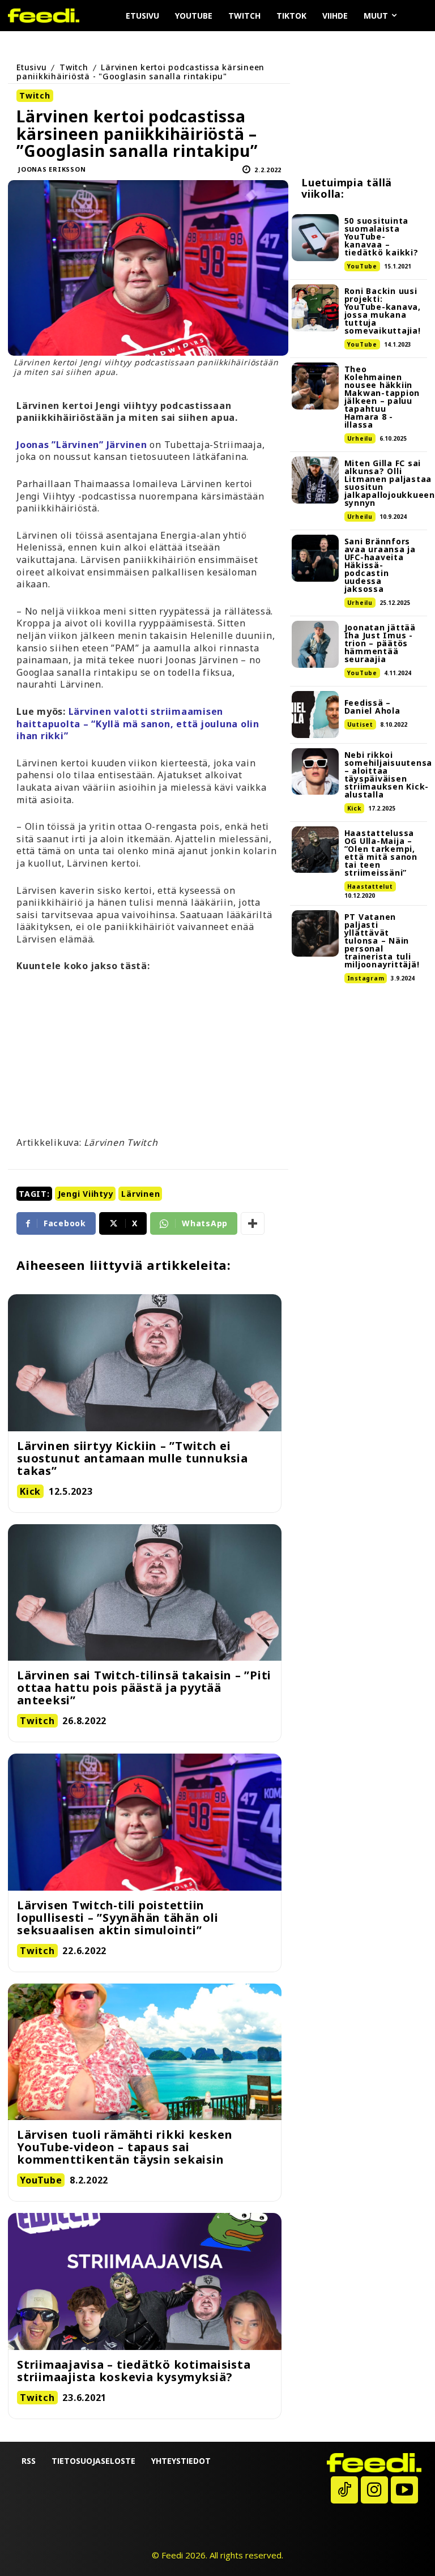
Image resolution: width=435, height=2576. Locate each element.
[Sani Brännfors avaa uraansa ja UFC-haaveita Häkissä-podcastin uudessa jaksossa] (315, 558)
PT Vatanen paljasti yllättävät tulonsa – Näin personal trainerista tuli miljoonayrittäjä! (382, 941)
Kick (354, 808)
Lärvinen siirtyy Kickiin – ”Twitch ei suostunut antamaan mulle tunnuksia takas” (133, 1458)
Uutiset (360, 724)
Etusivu (31, 67)
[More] (253, 1223)
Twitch (74, 67)
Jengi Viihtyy (86, 1194)
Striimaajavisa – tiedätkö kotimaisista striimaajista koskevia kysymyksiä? (134, 2371)
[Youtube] (404, 2490)
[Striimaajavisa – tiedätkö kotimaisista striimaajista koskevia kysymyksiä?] (145, 2281)
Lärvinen (140, 1194)
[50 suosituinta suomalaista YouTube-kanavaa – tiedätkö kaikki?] (315, 238)
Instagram (366, 978)
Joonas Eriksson (52, 169)
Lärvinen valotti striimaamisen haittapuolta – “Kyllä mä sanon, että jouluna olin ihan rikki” (138, 724)
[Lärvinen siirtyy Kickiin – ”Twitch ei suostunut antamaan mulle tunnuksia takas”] (145, 1363)
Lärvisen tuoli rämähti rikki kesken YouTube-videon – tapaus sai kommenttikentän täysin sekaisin (125, 2147)
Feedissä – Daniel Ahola (372, 707)
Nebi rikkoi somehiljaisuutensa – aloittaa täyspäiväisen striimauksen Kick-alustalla (389, 775)
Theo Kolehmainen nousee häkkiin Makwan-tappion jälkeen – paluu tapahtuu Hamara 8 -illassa (382, 397)
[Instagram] (374, 2490)
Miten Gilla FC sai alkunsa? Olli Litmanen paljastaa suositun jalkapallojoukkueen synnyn (390, 483)
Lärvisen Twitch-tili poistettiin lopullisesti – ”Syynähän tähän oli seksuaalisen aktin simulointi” (118, 1918)
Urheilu (360, 438)
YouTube (362, 266)
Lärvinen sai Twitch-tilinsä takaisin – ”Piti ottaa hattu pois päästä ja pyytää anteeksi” (144, 1688)
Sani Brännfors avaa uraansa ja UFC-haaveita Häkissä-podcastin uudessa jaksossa (380, 565)
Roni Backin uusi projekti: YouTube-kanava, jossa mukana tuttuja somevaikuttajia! (383, 311)
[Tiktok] (344, 2490)
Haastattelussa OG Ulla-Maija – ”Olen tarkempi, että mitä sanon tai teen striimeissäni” (381, 853)
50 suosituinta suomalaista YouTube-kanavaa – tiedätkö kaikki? (381, 236)
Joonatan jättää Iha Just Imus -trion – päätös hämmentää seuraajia (380, 643)
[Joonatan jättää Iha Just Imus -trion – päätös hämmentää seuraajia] (315, 644)
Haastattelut (370, 886)
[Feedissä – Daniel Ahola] (315, 715)
